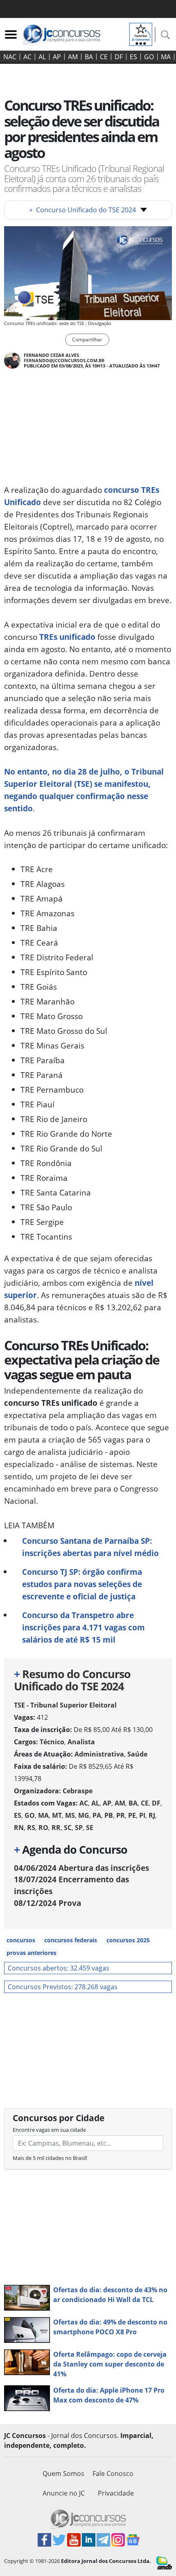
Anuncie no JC (64, 2493)
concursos (21, 1940)
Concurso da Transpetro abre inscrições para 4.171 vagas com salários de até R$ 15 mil (83, 1627)
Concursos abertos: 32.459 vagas (59, 1968)
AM (73, 57)
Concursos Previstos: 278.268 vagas (63, 1987)
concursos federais (71, 1940)
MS (70, 1815)
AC (27, 57)
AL (42, 57)
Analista (81, 1742)
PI (142, 1815)
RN (19, 1828)
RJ (152, 1815)
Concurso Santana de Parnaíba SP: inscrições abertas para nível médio (90, 1547)
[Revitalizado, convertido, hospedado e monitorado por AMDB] (164, 2562)
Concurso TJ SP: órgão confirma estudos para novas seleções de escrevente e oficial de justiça (82, 1584)
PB (109, 1815)
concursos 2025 (128, 1940)
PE (132, 1815)
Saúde (137, 1754)
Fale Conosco (113, 2474)
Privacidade (116, 2493)
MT (57, 1815)
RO (43, 1828)
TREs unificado (67, 637)
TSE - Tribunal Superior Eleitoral (65, 1705)
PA (97, 1815)
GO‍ (149, 57)
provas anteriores (32, 1953)
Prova (47, 1903)
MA (166, 57)
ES (133, 57)
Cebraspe (78, 1791)
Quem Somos (63, 2474)
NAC (10, 57)
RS (31, 1828)
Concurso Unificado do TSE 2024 (82, 210)
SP (79, 1828)
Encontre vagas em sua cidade (49, 2130)
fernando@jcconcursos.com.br (64, 360)
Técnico (52, 1742)
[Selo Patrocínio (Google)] (141, 33)
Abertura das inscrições (81, 1868)
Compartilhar (87, 340)
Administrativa (99, 1754)
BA (89, 57)
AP (57, 57)
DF (119, 57)
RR (56, 1828)
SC (68, 1828)
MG (84, 1815)
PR (121, 1815)
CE (104, 57)
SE (90, 1828)
